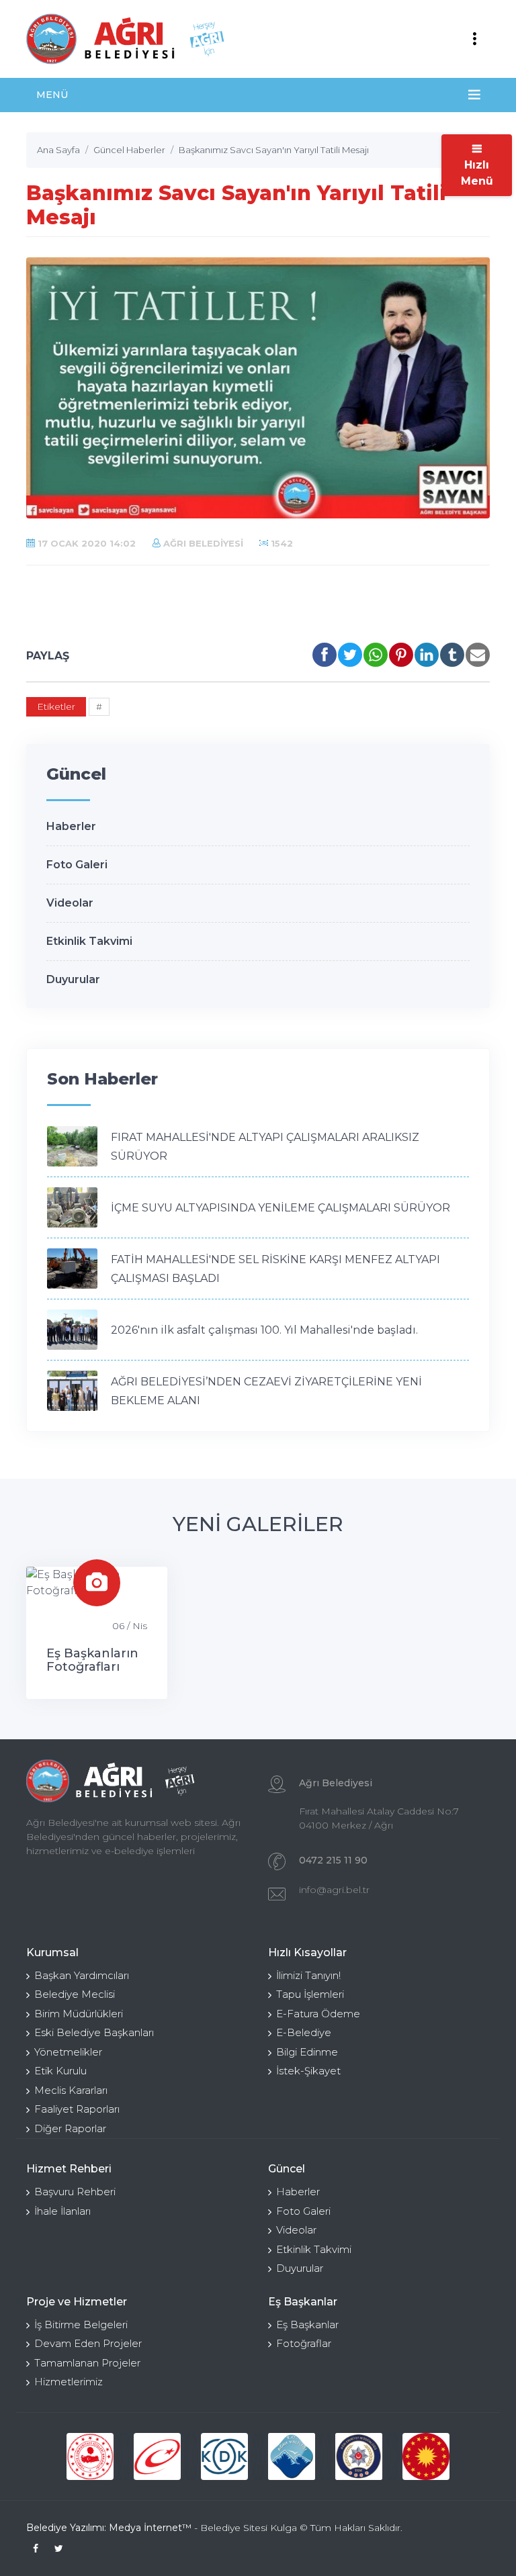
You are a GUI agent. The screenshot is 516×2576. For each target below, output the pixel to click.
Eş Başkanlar (307, 2325)
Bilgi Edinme (307, 2052)
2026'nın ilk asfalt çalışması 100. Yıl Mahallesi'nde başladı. (264, 1330)
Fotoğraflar (304, 2343)
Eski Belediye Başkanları (94, 2032)
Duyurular (73, 979)
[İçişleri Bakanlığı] (90, 2456)
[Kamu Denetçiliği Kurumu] (224, 2456)
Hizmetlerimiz (69, 2382)
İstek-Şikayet (308, 2071)
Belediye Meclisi (75, 1994)
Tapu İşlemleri (310, 1994)
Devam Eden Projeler (88, 2343)
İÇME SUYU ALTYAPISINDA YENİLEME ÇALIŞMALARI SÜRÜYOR (281, 1208)
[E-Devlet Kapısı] (157, 2456)
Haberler (71, 826)
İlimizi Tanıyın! (308, 1975)
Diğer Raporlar (70, 2128)
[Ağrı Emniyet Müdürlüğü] (359, 2456)
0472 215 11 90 (333, 1860)
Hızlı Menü (477, 173)
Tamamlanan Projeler (87, 2363)
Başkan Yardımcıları (82, 1975)
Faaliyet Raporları (77, 2109)
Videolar (70, 903)
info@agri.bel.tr (334, 1890)
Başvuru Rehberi (75, 2192)
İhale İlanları (62, 2211)
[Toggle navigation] (474, 39)
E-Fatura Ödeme (318, 2014)
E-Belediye (304, 2032)
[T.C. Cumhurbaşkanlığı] (426, 2456)
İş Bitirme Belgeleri (81, 2325)
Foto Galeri (77, 865)
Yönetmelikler (68, 2052)
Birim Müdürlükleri (79, 2014)
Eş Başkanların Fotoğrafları (92, 1660)
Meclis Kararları (71, 2090)
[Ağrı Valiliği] (292, 2456)
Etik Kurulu (60, 2071)
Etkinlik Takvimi (89, 941)
